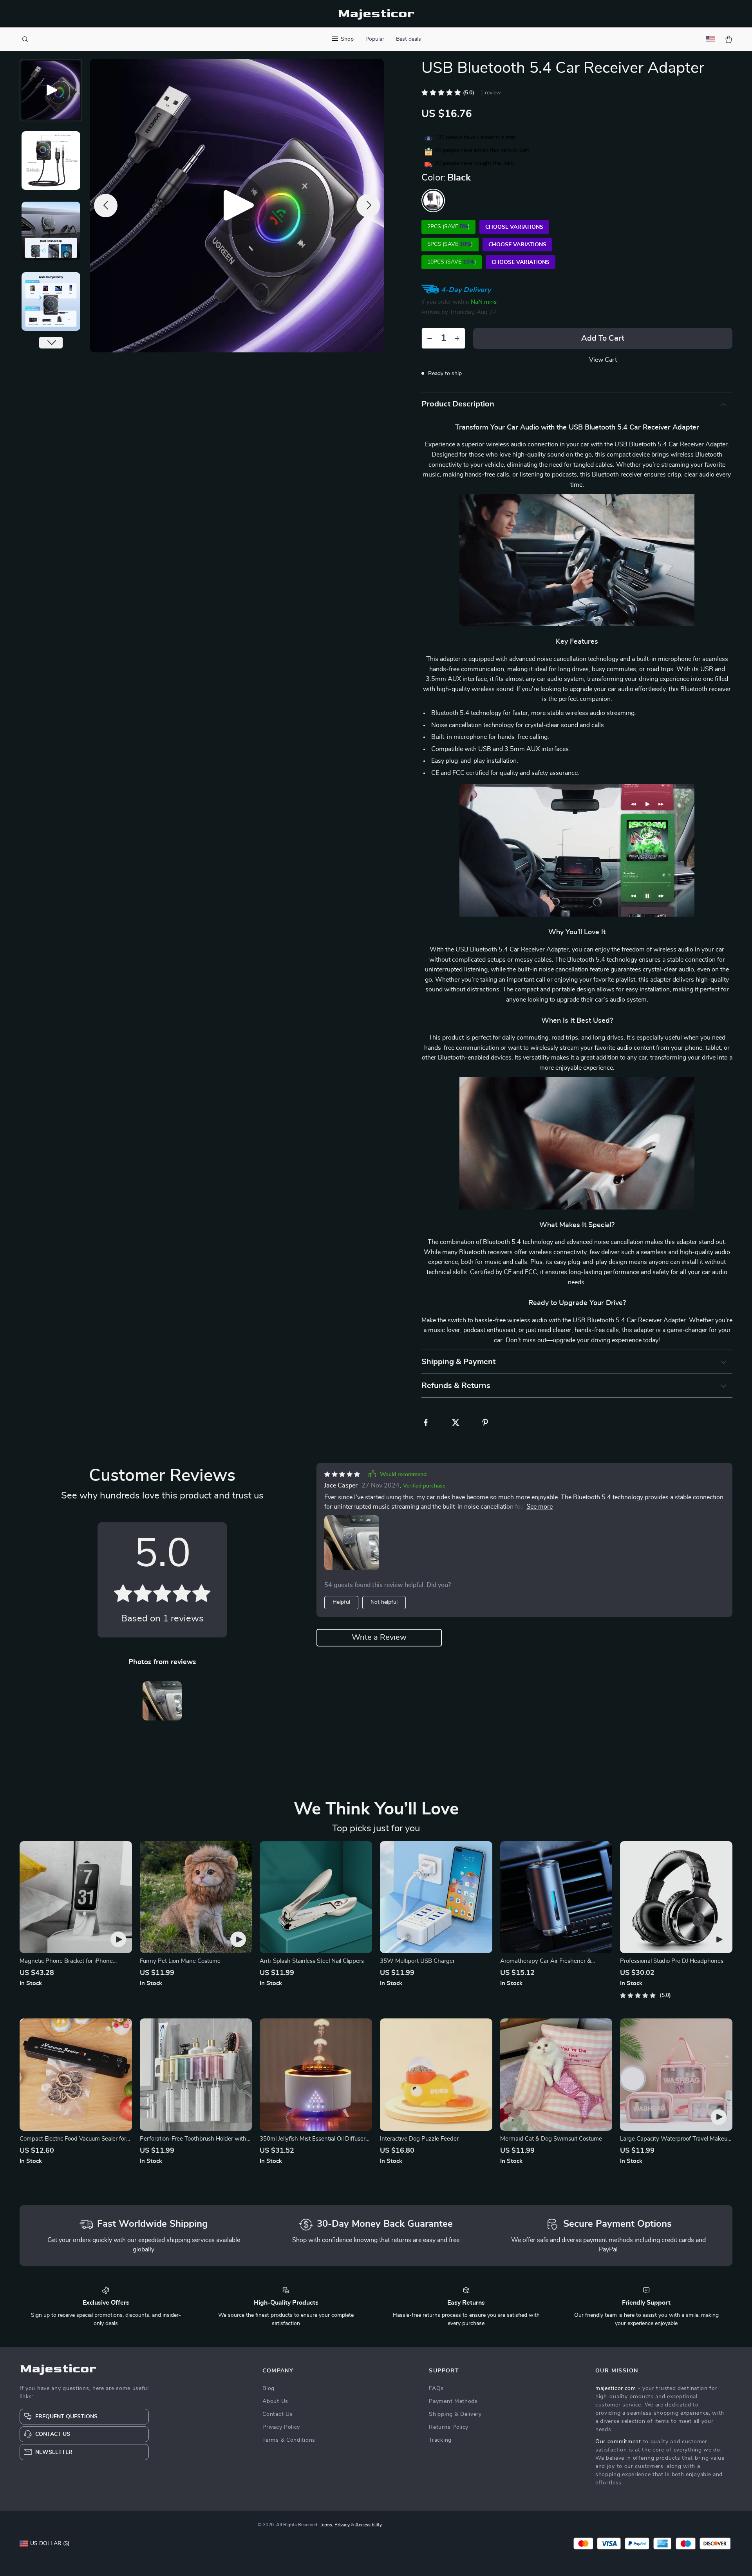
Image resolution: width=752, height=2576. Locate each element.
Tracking (440, 2440)
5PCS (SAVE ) (450, 244)
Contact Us (277, 2414)
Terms (326, 2525)
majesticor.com (616, 2388)
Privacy (342, 2525)
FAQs (436, 2388)
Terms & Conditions (289, 2440)
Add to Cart (603, 338)
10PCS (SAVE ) (452, 262)
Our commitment (618, 2442)
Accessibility (369, 2525)
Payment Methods (453, 2401)
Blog (268, 2388)
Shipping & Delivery (455, 2414)
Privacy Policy (281, 2427)
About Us (275, 2401)
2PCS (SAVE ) (448, 227)
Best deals (409, 39)
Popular (375, 39)
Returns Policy (449, 2427)
